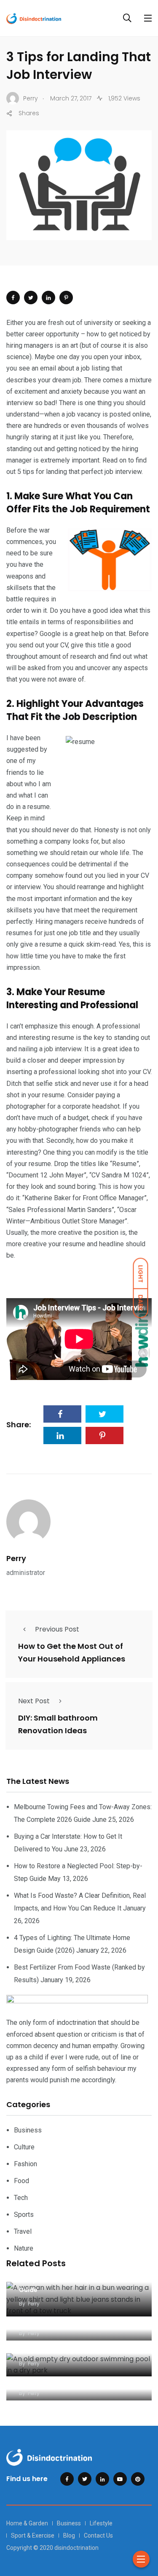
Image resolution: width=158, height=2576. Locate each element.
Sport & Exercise (33, 2535)
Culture (24, 2147)
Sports (24, 2215)
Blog (69, 2535)
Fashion (25, 2164)
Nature (24, 2248)
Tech (21, 2198)
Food (21, 2181)
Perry (16, 1558)
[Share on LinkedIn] (48, 298)
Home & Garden (27, 2523)
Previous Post (57, 1629)
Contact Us (98, 2535)
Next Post (34, 1701)
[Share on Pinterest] (66, 298)
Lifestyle (101, 2523)
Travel (23, 2231)
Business (28, 2130)
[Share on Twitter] (31, 298)
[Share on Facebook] (13, 298)
